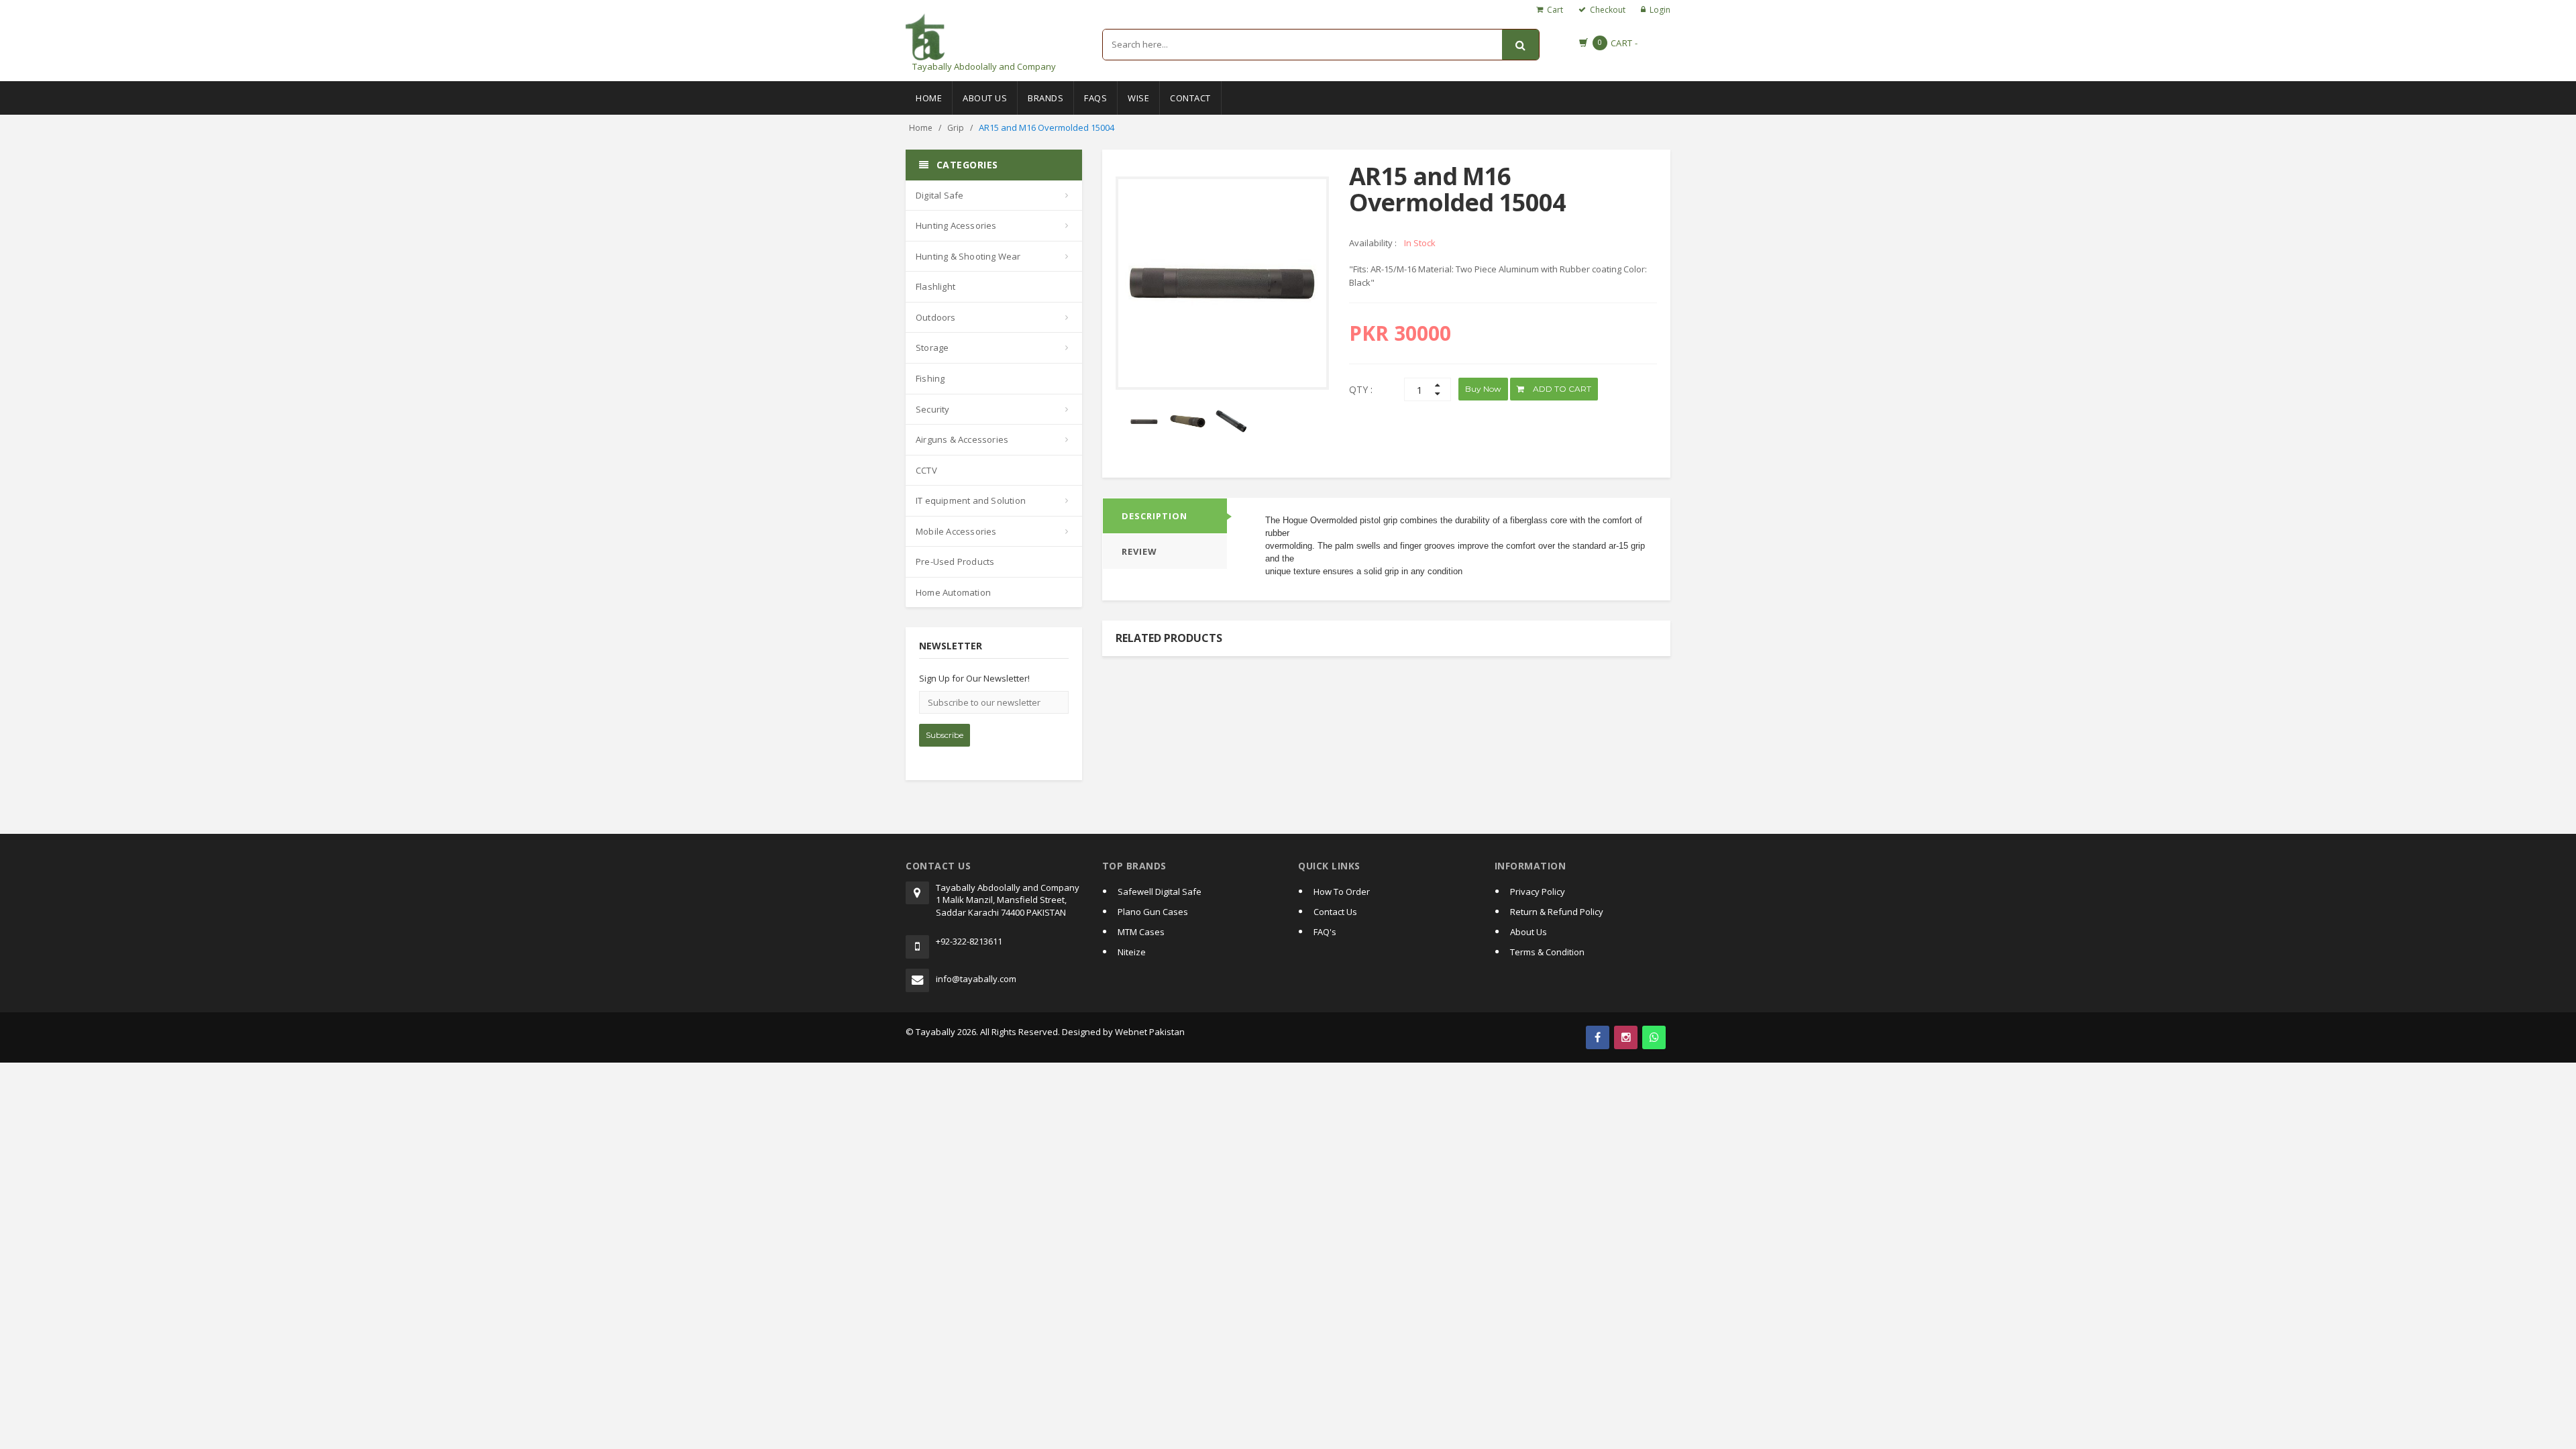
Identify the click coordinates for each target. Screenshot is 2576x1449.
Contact (1190, 98)
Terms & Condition (1547, 952)
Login (1660, 10)
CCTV (926, 470)
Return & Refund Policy (1557, 912)
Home (929, 98)
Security (933, 409)
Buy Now (1483, 389)
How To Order (1342, 892)
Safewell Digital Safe (1160, 892)
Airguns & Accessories (962, 439)
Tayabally (935, 1032)
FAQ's (1325, 932)
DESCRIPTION (1155, 516)
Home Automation (953, 592)
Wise (1138, 98)
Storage (932, 347)
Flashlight (935, 286)
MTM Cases (1141, 932)
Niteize (1132, 952)
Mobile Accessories (956, 531)
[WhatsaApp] (1654, 1037)
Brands (1045, 98)
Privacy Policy (1538, 892)
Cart (1555, 10)
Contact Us (1335, 912)
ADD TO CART (1561, 389)
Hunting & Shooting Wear (968, 256)
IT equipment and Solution (971, 500)
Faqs (1095, 98)
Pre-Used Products (955, 561)
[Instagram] (1626, 1037)
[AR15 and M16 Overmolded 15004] (1188, 422)
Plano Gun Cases (1153, 912)
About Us (985, 98)
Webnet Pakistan (1150, 1032)
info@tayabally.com (976, 979)
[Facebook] (1598, 1037)
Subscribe (945, 735)
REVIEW (1139, 551)
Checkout (1608, 10)
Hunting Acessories (956, 225)
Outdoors (936, 317)
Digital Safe (940, 195)
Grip (956, 128)
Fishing (930, 378)
